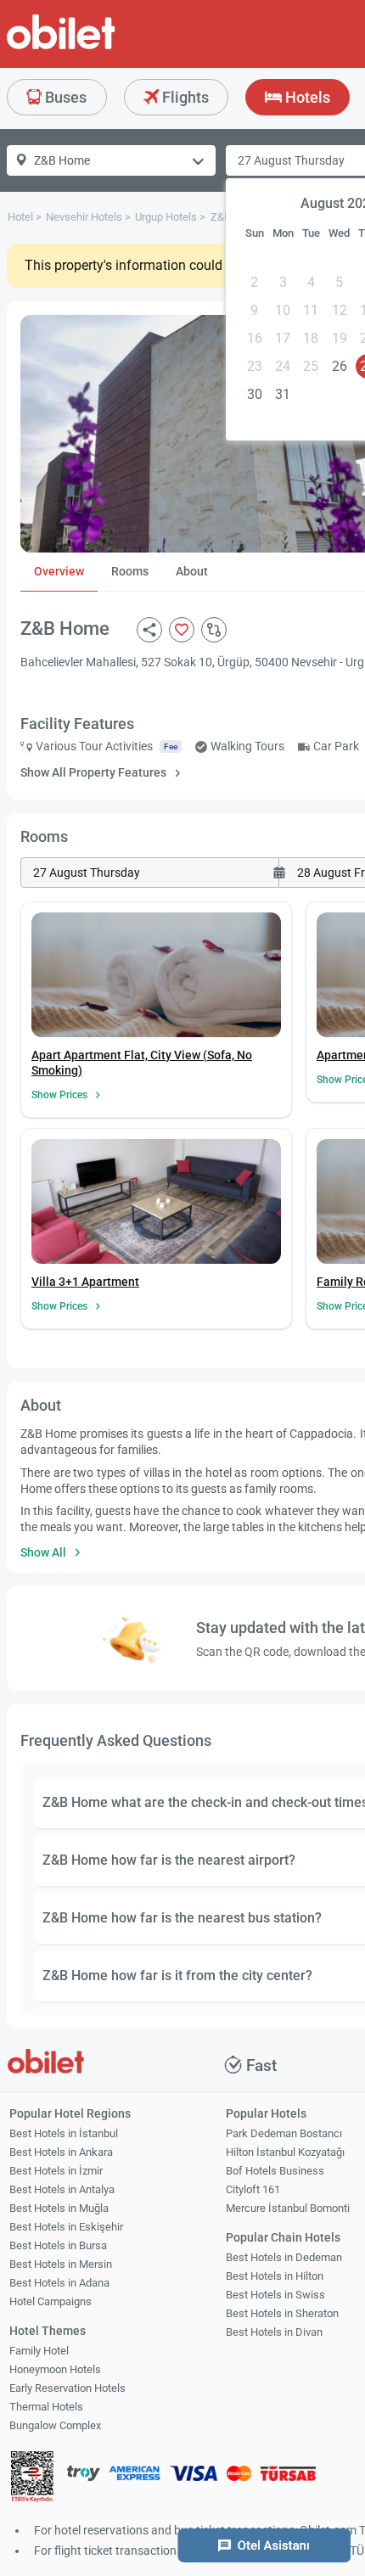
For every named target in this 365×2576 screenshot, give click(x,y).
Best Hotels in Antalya (62, 2189)
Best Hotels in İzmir (56, 2171)
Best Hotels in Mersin (61, 2264)
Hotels (306, 97)
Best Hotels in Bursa (58, 2245)
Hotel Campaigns (51, 2301)
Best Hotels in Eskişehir (66, 2227)
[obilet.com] (102, 47)
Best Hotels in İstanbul (64, 2133)
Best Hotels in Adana (59, 2283)
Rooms (130, 571)
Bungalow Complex (55, 2425)
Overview (59, 571)
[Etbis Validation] (32, 2478)
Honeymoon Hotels (55, 2369)
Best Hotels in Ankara (61, 2152)
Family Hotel (39, 2351)
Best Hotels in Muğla (59, 2208)
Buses (64, 97)
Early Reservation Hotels (67, 2388)
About (192, 571)
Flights (184, 97)
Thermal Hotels (46, 2407)
